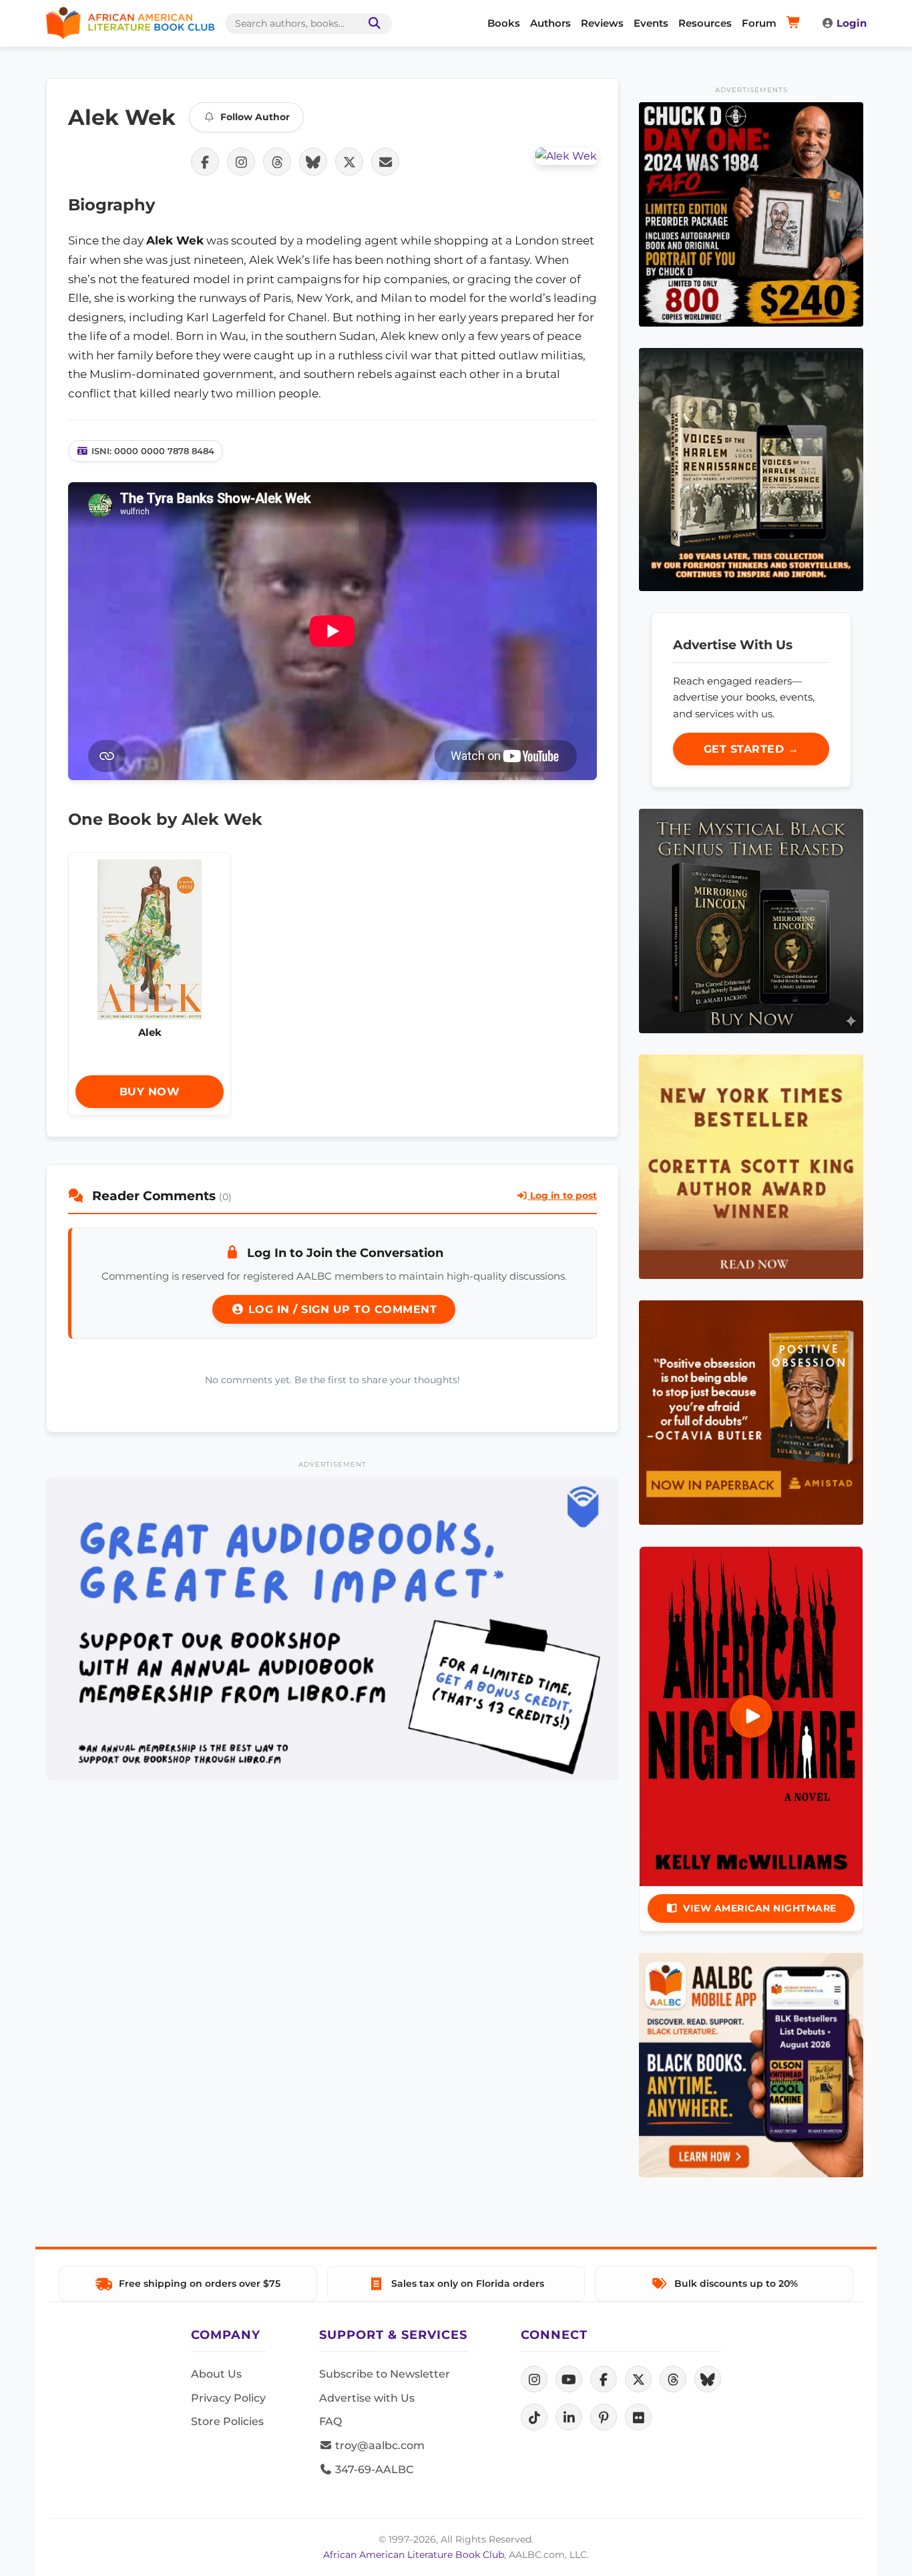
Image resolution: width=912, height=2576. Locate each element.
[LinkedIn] (569, 2417)
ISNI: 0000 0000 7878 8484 (153, 451)
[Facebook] (604, 2379)
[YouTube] (569, 2379)
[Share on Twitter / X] (349, 162)
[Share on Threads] (277, 162)
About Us (216, 2374)
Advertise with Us (367, 2398)
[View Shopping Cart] (795, 23)
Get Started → (751, 749)
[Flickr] (638, 2417)
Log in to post (562, 1195)
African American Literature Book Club (414, 2555)
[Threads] (673, 2379)
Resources (705, 23)
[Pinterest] (604, 2417)
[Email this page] (385, 162)
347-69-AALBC (373, 2469)
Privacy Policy (228, 2398)
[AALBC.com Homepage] (130, 23)
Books (504, 23)
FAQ (330, 2421)
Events (651, 23)
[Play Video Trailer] (751, 1716)
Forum (759, 23)
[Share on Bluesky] (313, 162)
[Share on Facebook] (205, 162)
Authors (550, 23)
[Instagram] (534, 2379)
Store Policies (227, 2421)
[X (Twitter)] (638, 2379)
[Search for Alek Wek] (566, 156)
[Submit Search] (372, 24)
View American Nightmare (760, 1908)
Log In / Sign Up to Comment (340, 1309)
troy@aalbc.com (379, 2445)
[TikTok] (534, 2417)
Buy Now (150, 1092)
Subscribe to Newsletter (385, 2374)
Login (852, 23)
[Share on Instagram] (241, 162)
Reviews (602, 23)
